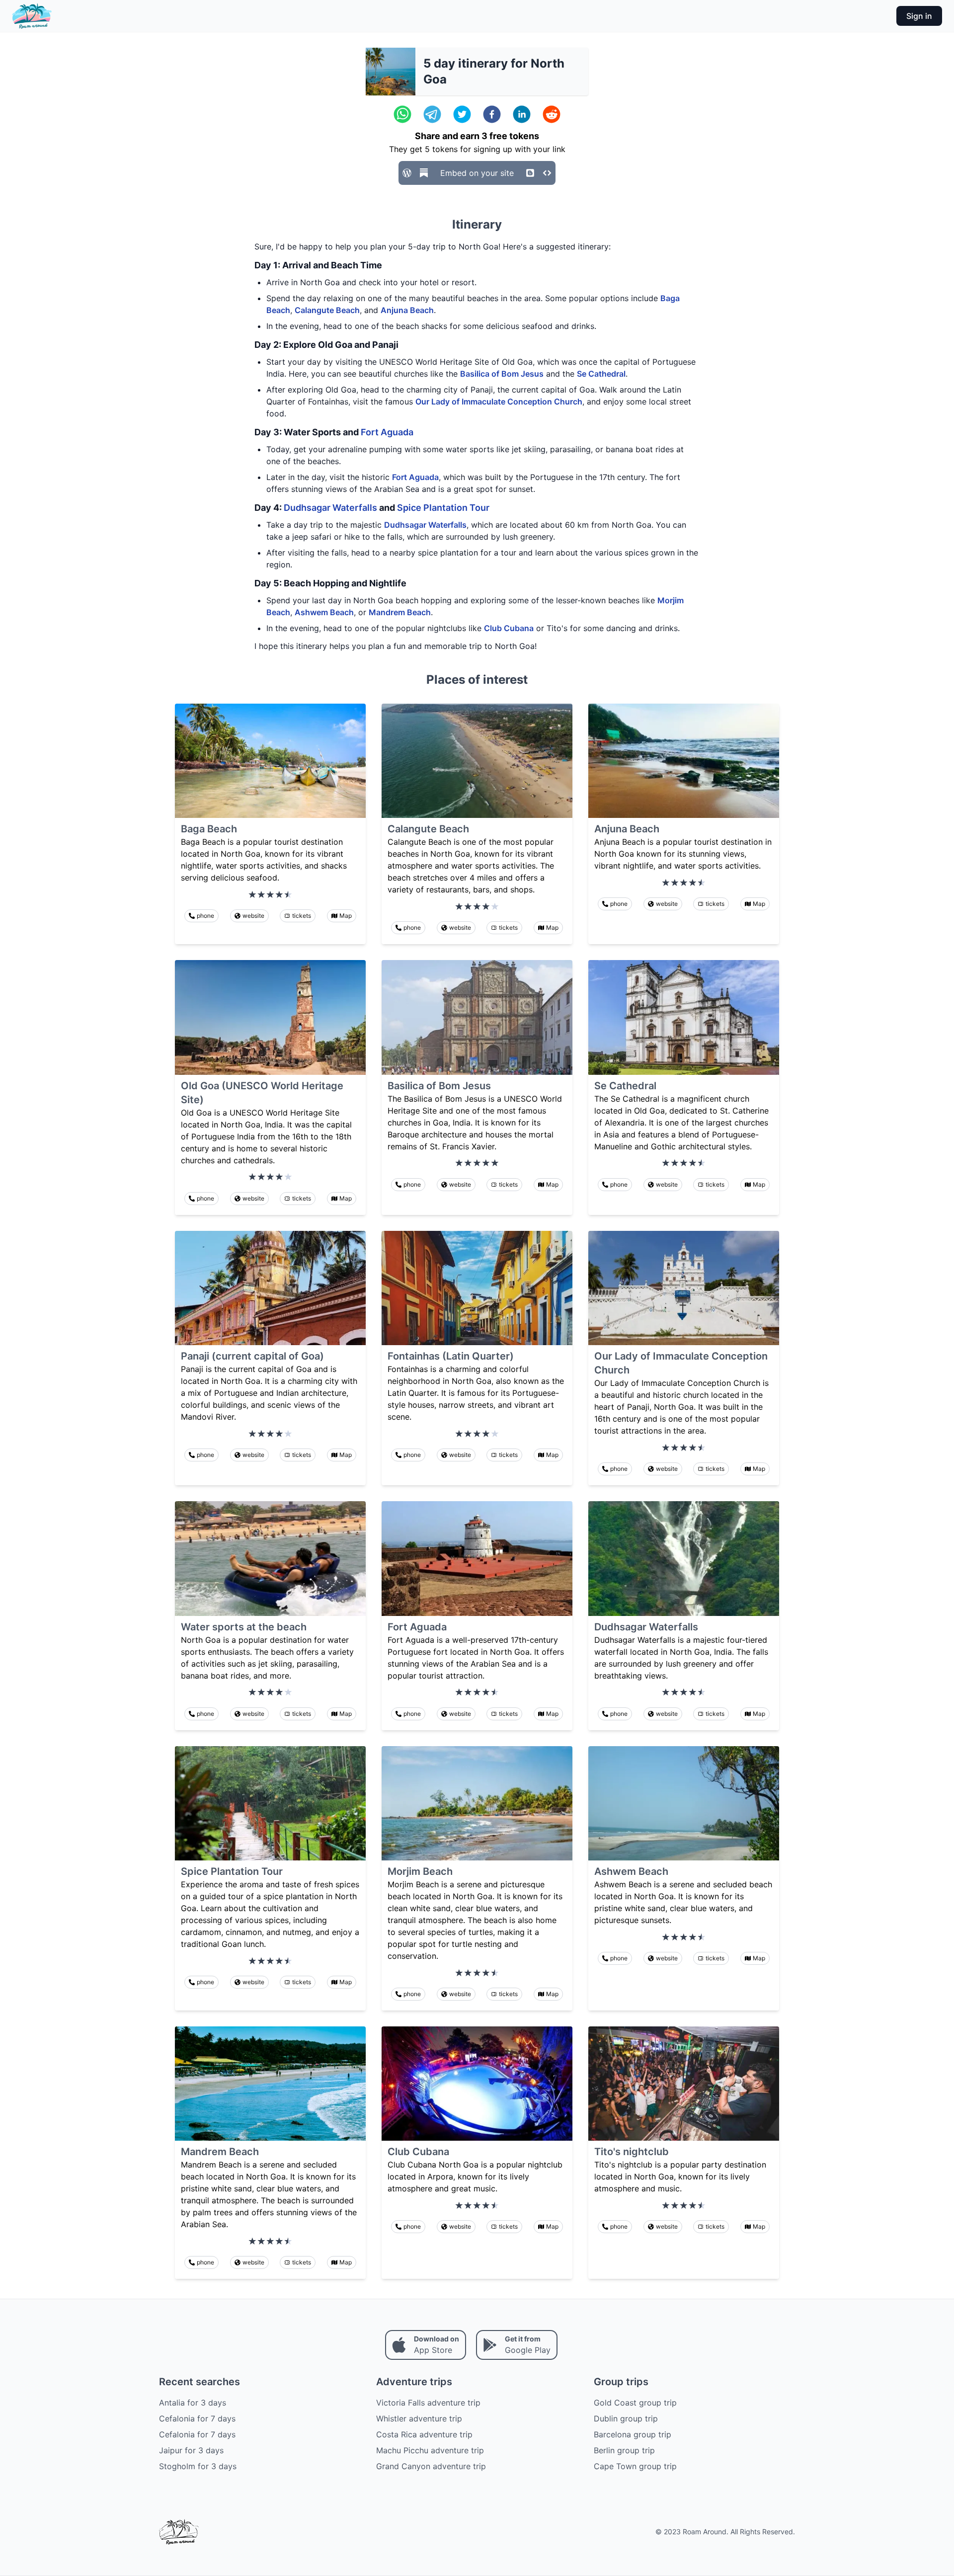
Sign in (919, 16)
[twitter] (462, 114)
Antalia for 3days (193, 2403)
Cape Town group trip (635, 2466)
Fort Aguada (387, 432)
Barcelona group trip (633, 2434)
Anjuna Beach (407, 310)
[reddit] (552, 114)
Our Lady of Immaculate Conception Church (499, 402)
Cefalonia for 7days (197, 2418)
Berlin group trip (624, 2450)
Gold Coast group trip (635, 2403)
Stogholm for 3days (198, 2466)
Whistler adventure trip (419, 2418)
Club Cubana (509, 628)
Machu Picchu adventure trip (430, 2450)
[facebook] (492, 114)
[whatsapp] (402, 114)
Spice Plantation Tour (443, 508)
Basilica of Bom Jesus (502, 374)
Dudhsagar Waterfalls (330, 508)
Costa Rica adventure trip (424, 2434)
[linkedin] (522, 114)
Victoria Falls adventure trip (428, 2403)
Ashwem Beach (324, 612)
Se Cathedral (601, 374)
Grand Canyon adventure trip (431, 2466)
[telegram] (432, 114)
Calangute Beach (327, 310)
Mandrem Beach (400, 612)
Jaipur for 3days (191, 2450)
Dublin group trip (626, 2418)
